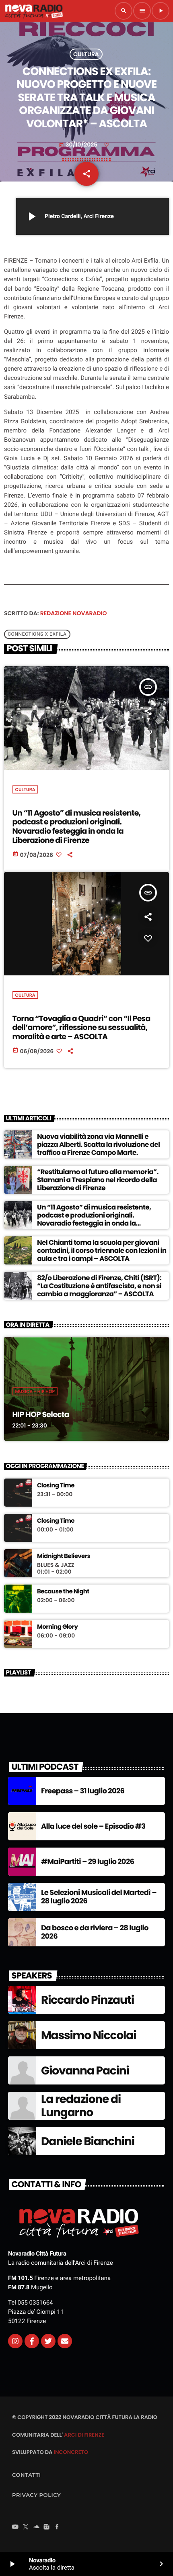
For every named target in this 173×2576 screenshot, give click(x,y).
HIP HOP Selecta (41, 1414)
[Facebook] (57, 2527)
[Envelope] (65, 2341)
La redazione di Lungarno (81, 2106)
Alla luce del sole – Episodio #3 (93, 1826)
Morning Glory (57, 1627)
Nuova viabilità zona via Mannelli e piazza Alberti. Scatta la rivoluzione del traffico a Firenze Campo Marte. (98, 1145)
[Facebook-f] (32, 2341)
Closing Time (56, 1486)
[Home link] (34, 11)
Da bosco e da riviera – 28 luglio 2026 (95, 1933)
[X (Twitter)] (26, 2527)
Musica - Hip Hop (35, 1391)
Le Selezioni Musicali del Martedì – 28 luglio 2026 (99, 1897)
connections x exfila (37, 634)
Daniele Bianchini (88, 2141)
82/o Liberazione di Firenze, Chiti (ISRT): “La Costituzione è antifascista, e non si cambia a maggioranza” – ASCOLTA (99, 1286)
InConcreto (71, 2452)
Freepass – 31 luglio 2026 (83, 1791)
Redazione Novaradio (74, 613)
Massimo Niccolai (89, 2035)
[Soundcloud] (36, 2527)
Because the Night (63, 1592)
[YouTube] (15, 2527)
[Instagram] (15, 2341)
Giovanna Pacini (85, 2071)
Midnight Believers (64, 1556)
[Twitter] (48, 2341)
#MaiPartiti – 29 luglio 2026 (88, 1862)
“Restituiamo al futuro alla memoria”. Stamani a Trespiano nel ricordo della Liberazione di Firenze (98, 1180)
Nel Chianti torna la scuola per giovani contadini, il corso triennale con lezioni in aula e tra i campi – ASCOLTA (102, 1251)
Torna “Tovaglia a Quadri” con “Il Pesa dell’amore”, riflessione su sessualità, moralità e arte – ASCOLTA (81, 1028)
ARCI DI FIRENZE (84, 2435)
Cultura (86, 54)
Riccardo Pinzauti (88, 2000)
